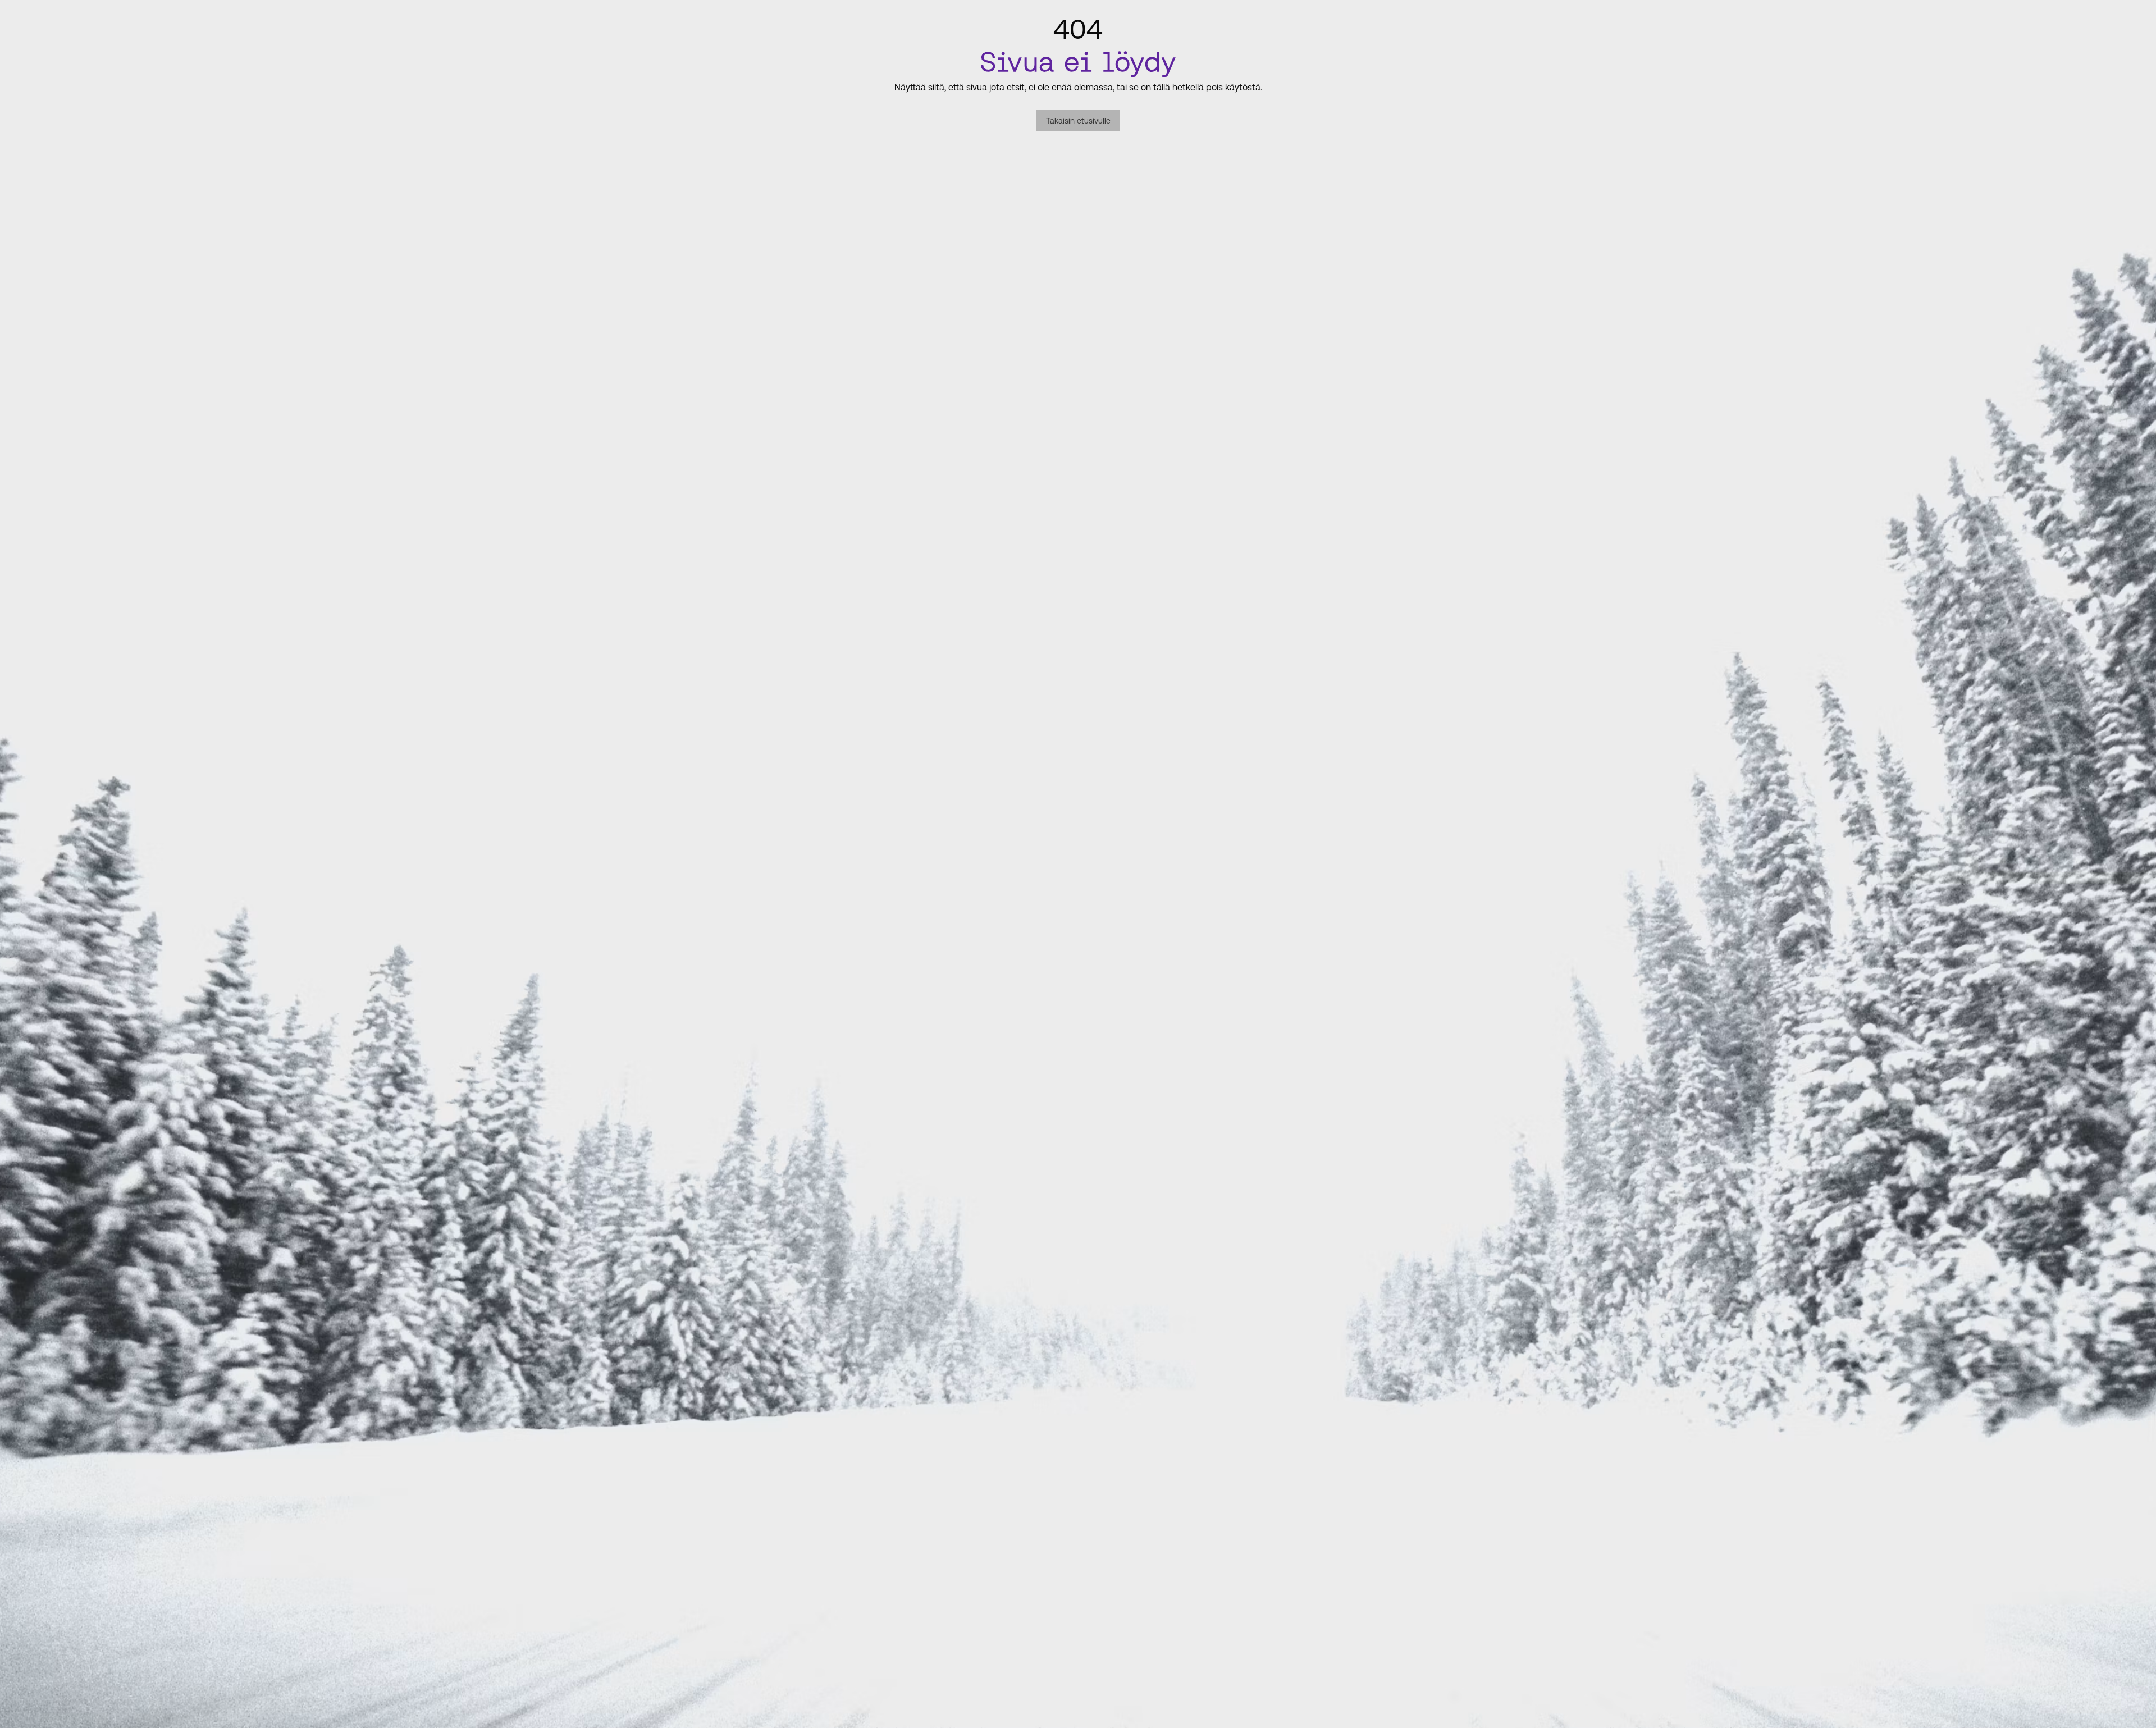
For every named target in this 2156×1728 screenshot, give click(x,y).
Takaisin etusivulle (1078, 121)
